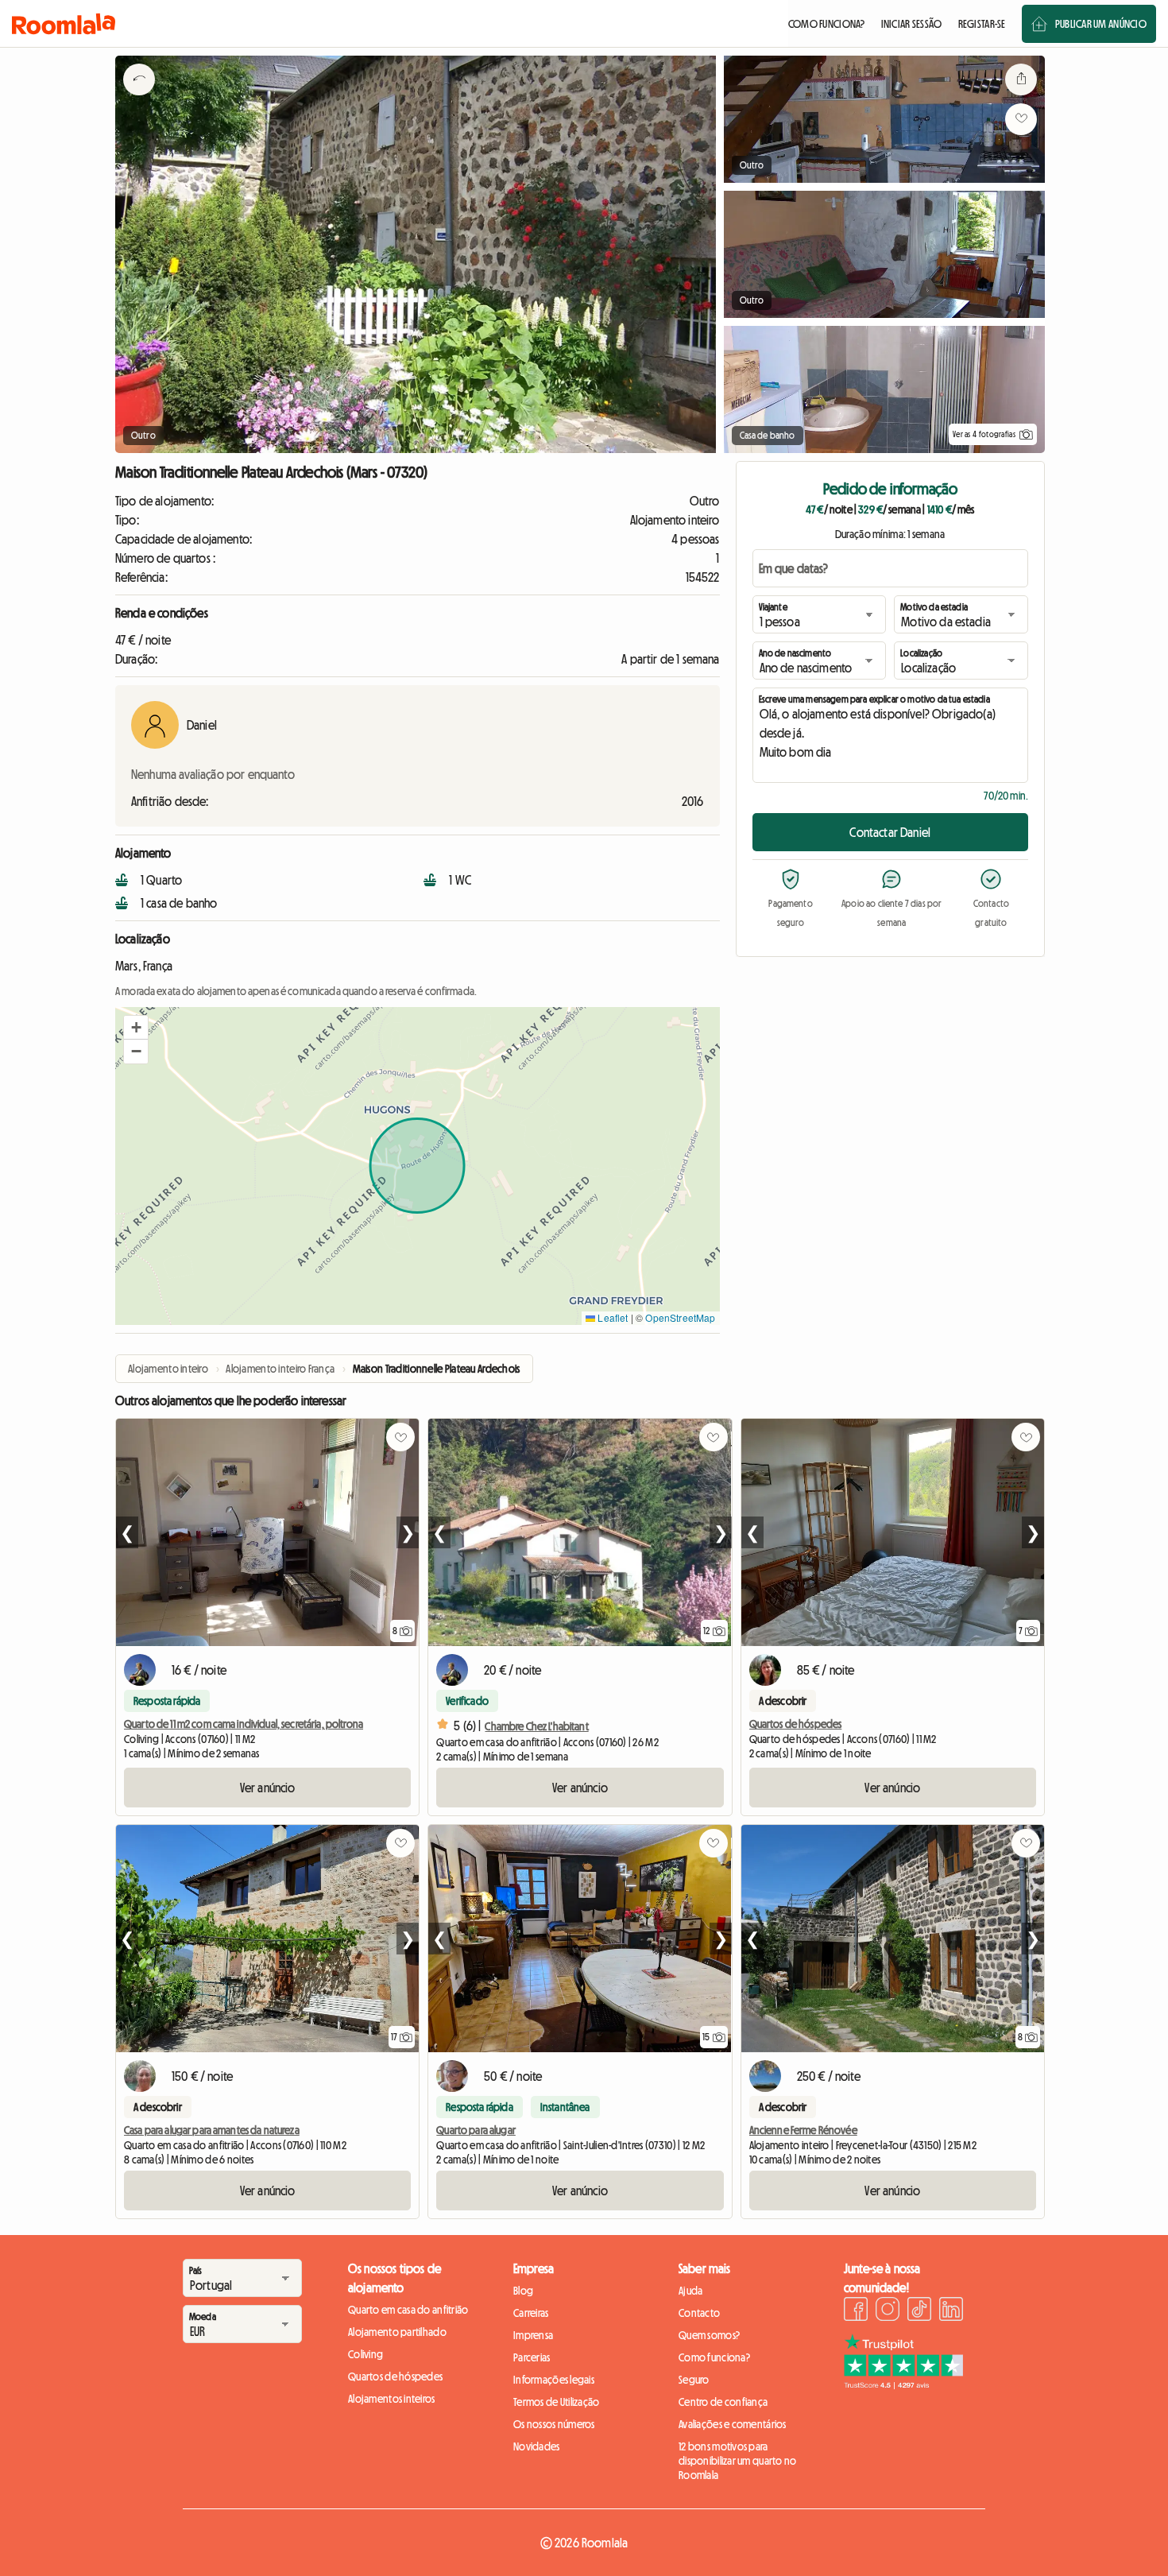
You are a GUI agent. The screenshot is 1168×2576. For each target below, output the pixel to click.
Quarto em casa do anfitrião (408, 2310)
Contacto (699, 2313)
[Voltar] (139, 99)
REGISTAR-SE (982, 24)
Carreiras (531, 2313)
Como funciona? (714, 2357)
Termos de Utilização (557, 2402)
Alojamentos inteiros (392, 2399)
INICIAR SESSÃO (912, 24)
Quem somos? (709, 2335)
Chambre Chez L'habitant (536, 1726)
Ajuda (690, 2291)
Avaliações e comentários (733, 2424)
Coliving (365, 2354)
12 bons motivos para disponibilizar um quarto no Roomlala (738, 2461)
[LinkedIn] (951, 2311)
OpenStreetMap (680, 1317)
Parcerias (532, 2357)
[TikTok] (919, 2311)
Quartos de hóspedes (796, 1724)
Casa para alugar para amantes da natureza (212, 2130)
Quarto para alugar (476, 2130)
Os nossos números (554, 2424)
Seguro (694, 2380)
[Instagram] (888, 2311)
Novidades (537, 2446)
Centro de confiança (723, 2402)
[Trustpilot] (903, 2384)
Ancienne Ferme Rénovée (803, 2130)
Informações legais (554, 2380)
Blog (523, 2291)
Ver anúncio (268, 1788)
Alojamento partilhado (397, 2332)
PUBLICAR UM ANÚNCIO (1101, 24)
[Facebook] (856, 2311)
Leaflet (611, 1317)
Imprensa (533, 2335)
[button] (136, 1028)
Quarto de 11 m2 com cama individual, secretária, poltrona (244, 1724)
